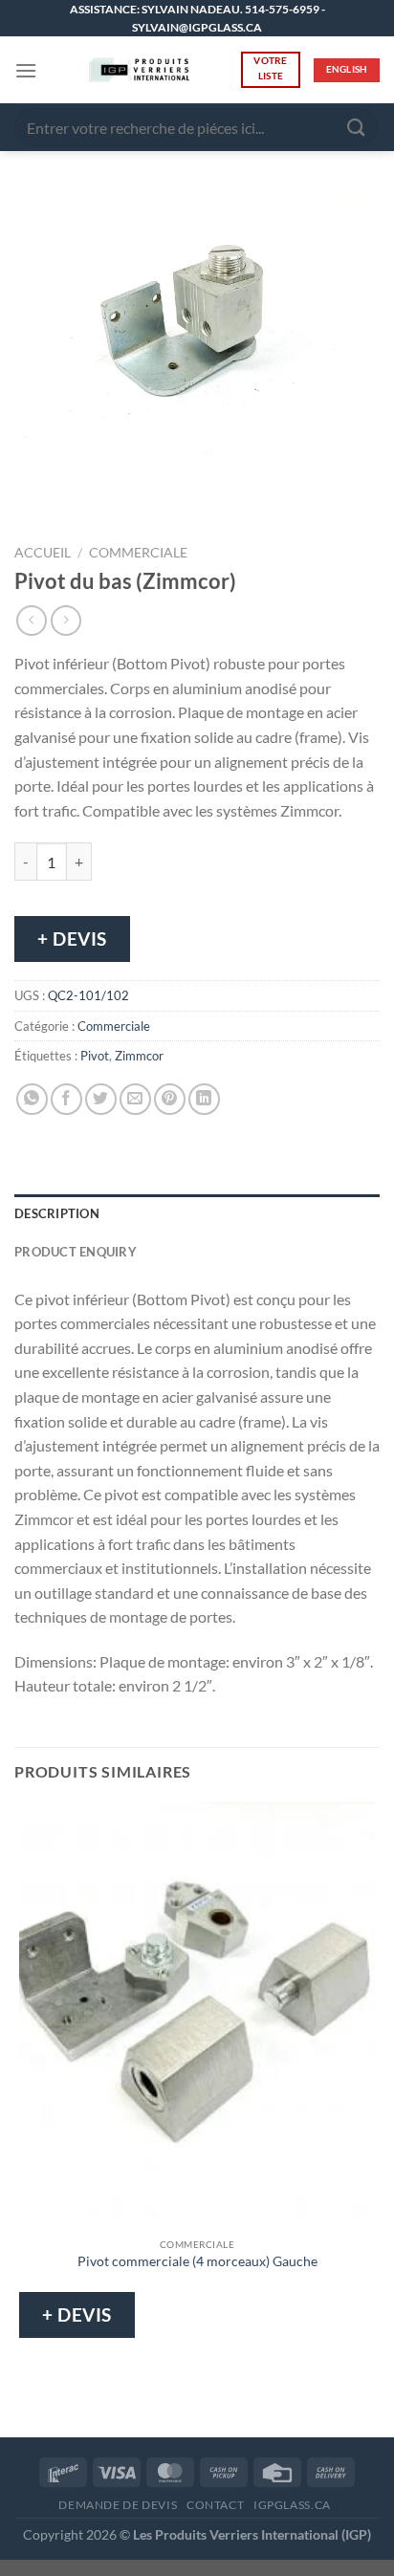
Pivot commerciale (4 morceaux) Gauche (197, 2261)
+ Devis (72, 939)
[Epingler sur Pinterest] (170, 1099)
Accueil (43, 553)
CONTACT (215, 2505)
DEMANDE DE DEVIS (118, 2505)
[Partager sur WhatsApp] (32, 1099)
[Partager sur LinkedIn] (204, 1099)
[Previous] (33, 502)
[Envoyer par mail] (135, 1099)
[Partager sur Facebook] (66, 1099)
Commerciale (138, 553)
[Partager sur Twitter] (101, 1099)
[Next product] (31, 620)
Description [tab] (57, 1213)
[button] (26, 70)
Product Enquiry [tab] (76, 1252)
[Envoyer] (357, 128)
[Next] (86, 502)
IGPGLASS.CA (292, 2505)
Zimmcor (139, 1056)
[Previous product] (66, 620)
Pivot (95, 1056)
